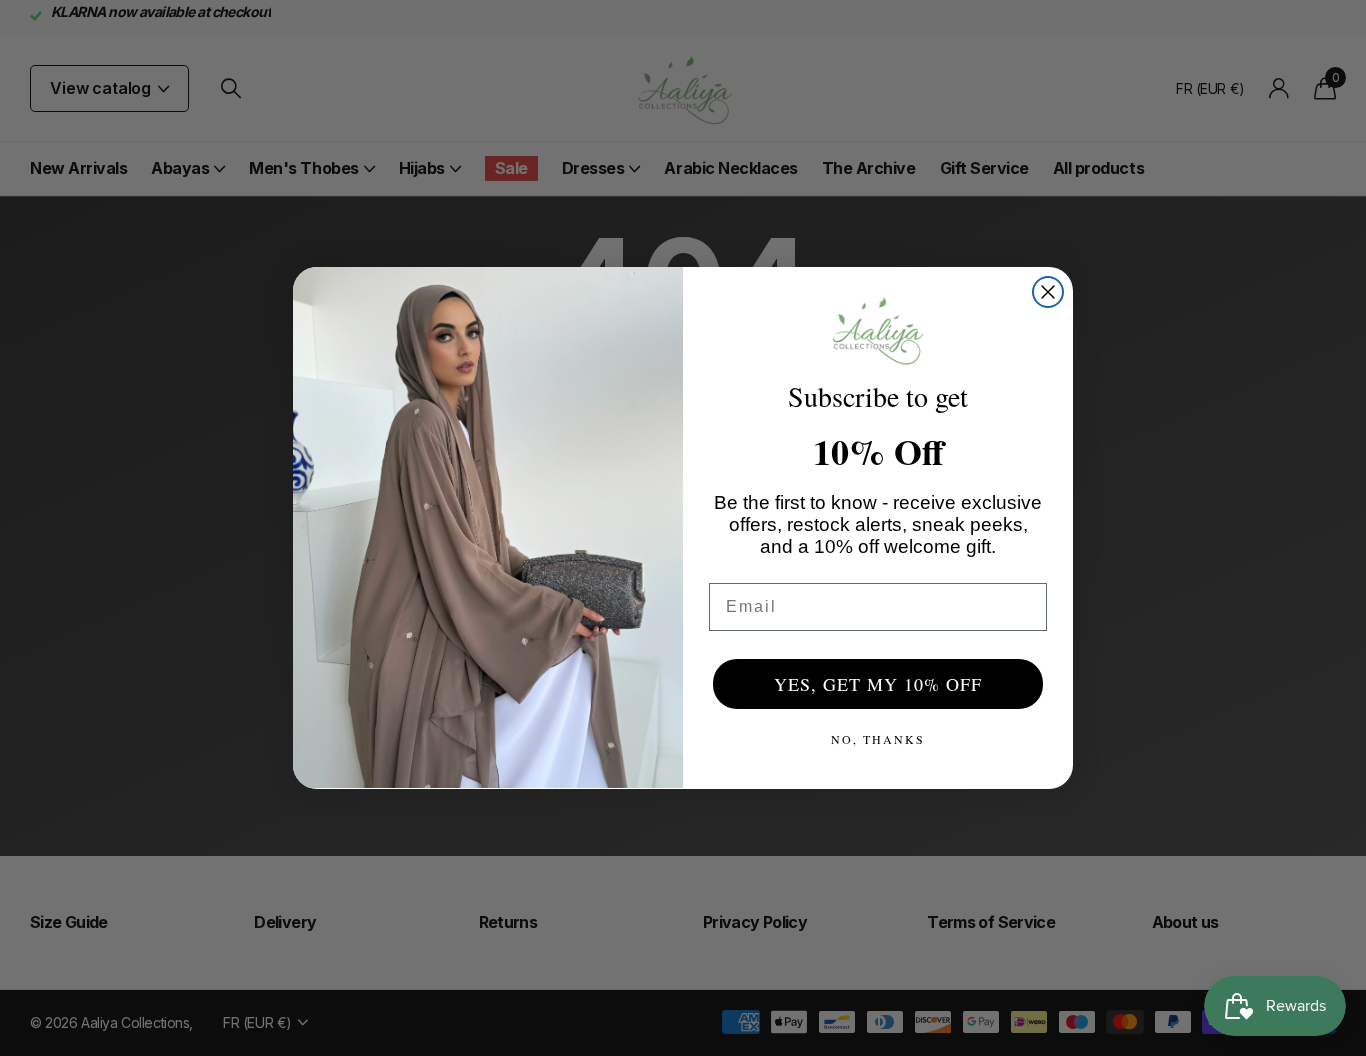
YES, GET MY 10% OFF (878, 684)
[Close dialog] (1048, 292)
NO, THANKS (878, 739)
